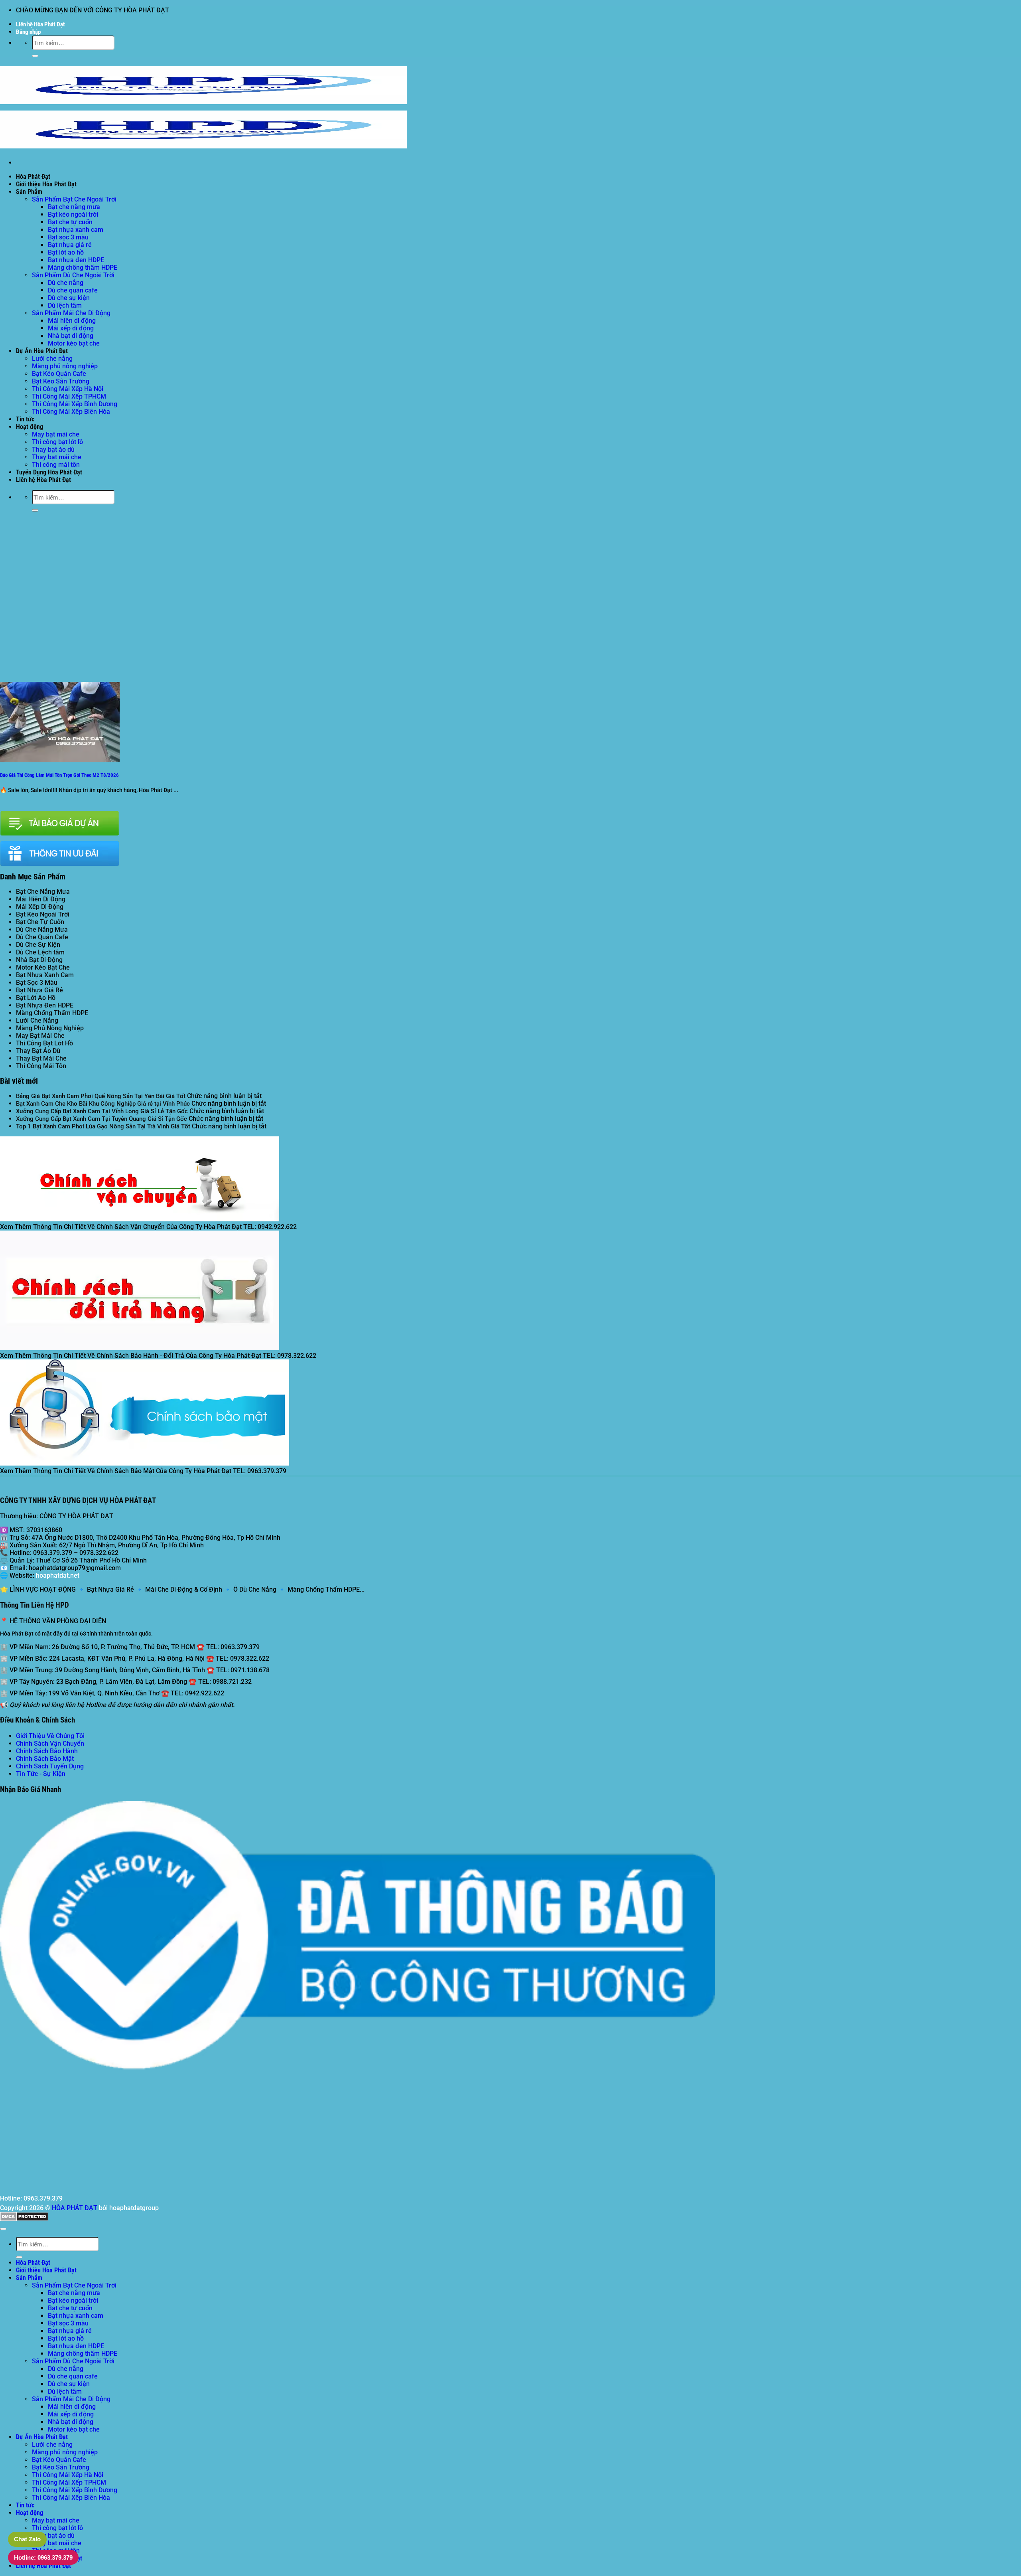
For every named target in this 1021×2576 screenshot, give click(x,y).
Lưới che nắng (52, 359)
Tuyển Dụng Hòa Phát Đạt (49, 472)
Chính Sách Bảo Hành (47, 1751)
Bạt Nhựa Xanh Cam (45, 975)
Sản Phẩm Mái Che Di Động (71, 313)
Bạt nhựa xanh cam (76, 230)
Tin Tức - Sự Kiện (41, 1774)
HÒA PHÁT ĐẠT (75, 2208)
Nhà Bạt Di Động (39, 960)
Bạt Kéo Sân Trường (61, 381)
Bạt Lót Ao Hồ (36, 998)
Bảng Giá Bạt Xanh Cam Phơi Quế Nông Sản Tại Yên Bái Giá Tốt (101, 1096)
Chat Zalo (27, 2539)
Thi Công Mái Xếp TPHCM (69, 396)
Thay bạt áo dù (53, 449)
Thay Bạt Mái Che (41, 1058)
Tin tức (25, 419)
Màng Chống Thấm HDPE (52, 1013)
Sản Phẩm (29, 192)
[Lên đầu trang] (3, 2229)
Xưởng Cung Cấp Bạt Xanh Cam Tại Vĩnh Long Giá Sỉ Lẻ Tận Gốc (102, 1111)
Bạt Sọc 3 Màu (37, 983)
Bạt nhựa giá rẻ (70, 245)
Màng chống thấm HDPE (83, 268)
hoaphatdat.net (58, 1575)
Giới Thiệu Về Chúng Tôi (50, 1736)
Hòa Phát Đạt (33, 177)
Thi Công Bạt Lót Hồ (44, 1043)
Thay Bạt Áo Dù (38, 1051)
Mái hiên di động (72, 321)
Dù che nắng (66, 283)
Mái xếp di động (71, 328)
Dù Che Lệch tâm (40, 952)
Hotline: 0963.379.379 (43, 2557)
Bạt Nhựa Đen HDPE (45, 1005)
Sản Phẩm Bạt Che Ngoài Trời (74, 199)
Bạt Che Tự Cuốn (40, 922)
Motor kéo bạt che (74, 343)
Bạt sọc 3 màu (68, 237)
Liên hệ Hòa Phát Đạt (40, 24)
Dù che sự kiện (69, 298)
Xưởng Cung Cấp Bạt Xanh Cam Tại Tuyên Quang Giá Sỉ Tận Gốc (102, 1119)
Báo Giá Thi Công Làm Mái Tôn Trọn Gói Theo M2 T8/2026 (59, 775)
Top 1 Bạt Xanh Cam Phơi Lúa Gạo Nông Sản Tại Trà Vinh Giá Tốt (103, 1126)
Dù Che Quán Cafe (42, 937)
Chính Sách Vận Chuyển (50, 1743)
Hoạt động (30, 427)
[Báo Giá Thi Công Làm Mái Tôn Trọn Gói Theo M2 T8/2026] (60, 760)
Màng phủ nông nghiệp (65, 366)
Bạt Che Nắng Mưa (43, 892)
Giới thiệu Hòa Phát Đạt (46, 184)
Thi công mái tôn (56, 465)
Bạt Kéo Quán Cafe (59, 374)
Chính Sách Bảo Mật (45, 1759)
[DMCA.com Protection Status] (24, 2219)
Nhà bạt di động (71, 336)
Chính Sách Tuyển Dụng (50, 1766)
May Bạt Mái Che (40, 1036)
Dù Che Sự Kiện (38, 945)
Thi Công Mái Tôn (41, 1066)
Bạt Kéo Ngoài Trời (43, 914)
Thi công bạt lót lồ (57, 442)
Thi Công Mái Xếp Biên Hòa (71, 412)
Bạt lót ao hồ (66, 252)
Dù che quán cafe (73, 290)
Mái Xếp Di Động (40, 907)
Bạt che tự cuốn (70, 222)
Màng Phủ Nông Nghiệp (50, 1028)
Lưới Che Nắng (37, 1020)
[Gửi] (35, 56)
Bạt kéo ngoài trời (73, 214)
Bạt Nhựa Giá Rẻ (39, 990)
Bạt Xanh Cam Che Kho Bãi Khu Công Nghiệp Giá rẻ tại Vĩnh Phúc (103, 1104)
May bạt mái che (56, 434)
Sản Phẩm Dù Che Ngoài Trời (73, 275)
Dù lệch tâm (65, 305)
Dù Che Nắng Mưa (42, 929)
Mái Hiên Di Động (41, 899)
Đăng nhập (28, 32)
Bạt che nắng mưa (74, 207)
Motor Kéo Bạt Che (43, 967)
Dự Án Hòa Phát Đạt (42, 351)
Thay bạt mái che (57, 457)
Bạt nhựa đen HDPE (76, 260)
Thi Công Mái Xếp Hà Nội (68, 389)
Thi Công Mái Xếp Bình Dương (75, 404)
